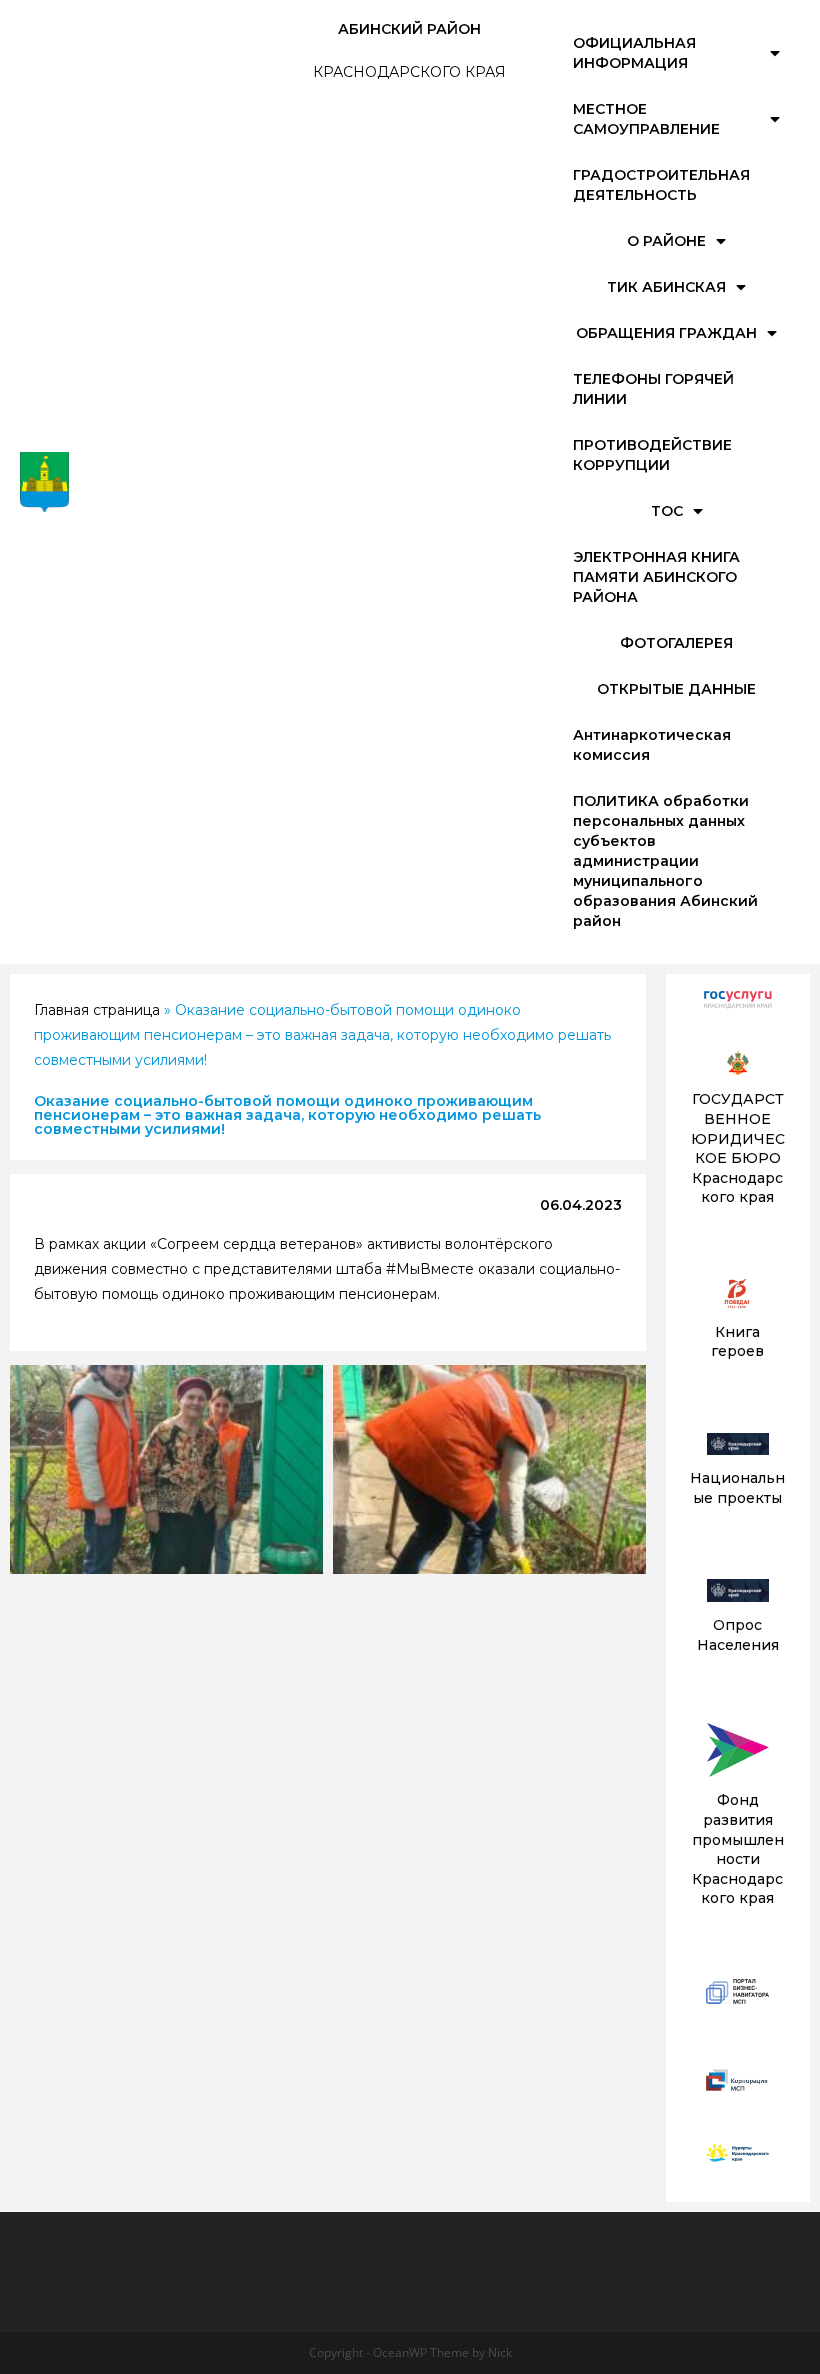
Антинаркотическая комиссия (652, 745)
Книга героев (737, 1342)
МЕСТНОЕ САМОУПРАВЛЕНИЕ (646, 119)
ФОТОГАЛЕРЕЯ (676, 643)
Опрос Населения (738, 1635)
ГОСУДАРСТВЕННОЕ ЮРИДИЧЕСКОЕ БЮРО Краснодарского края (738, 1148)
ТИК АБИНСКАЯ (666, 287)
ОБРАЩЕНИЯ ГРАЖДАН (666, 333)
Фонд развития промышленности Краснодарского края (738, 1849)
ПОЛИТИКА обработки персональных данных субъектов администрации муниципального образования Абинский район (665, 861)
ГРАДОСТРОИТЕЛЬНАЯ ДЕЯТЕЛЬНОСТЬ (661, 185)
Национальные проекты (737, 1488)
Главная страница (97, 1010)
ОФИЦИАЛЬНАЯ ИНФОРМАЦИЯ (634, 53)
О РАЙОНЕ (666, 241)
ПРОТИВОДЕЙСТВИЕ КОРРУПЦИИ (652, 455)
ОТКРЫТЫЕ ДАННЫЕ (676, 689)
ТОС (667, 511)
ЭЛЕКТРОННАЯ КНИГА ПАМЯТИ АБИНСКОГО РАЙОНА (656, 577)
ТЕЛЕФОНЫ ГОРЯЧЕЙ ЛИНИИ (653, 389)
